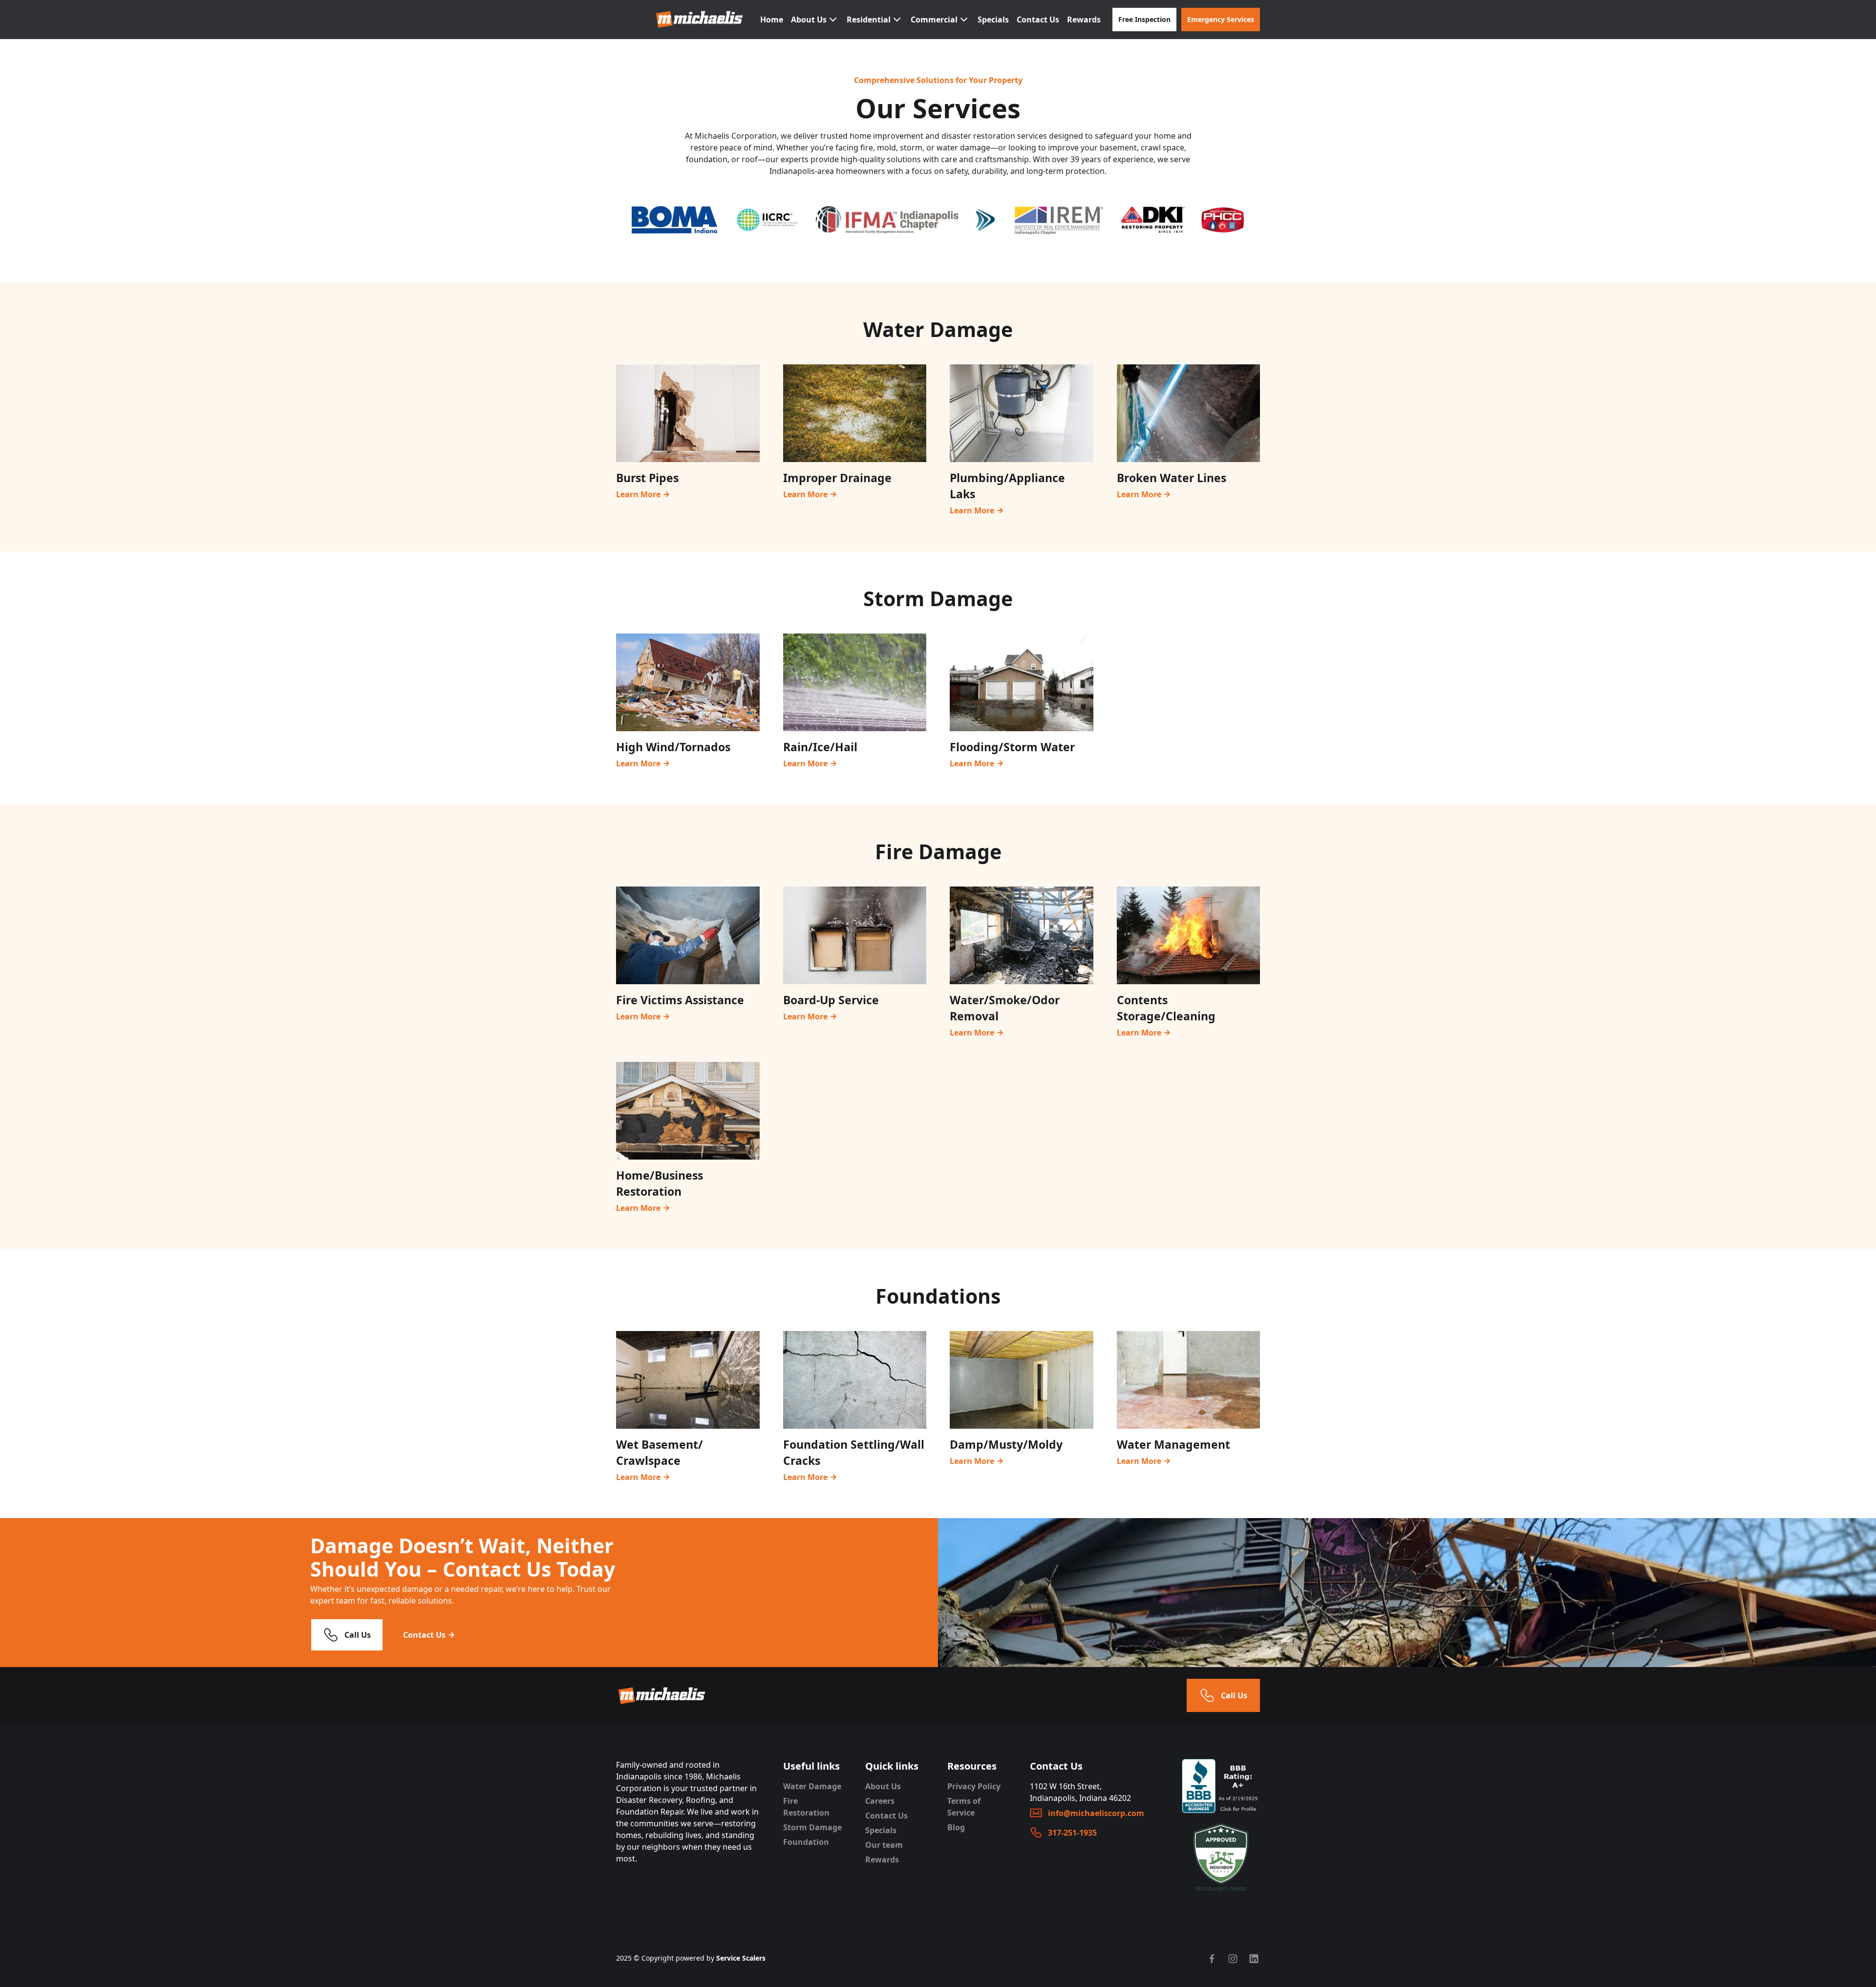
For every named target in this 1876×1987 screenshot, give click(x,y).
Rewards (1084, 20)
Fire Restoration (806, 1807)
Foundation (806, 1842)
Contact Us (1038, 20)
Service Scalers (741, 1958)
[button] (815, 20)
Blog (956, 1827)
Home (772, 20)
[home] (700, 19)
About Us (883, 1786)
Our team (884, 1845)
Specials (993, 20)
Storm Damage (812, 1827)
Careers (880, 1801)
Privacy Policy (974, 1786)
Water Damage (812, 1786)
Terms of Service (964, 1807)
